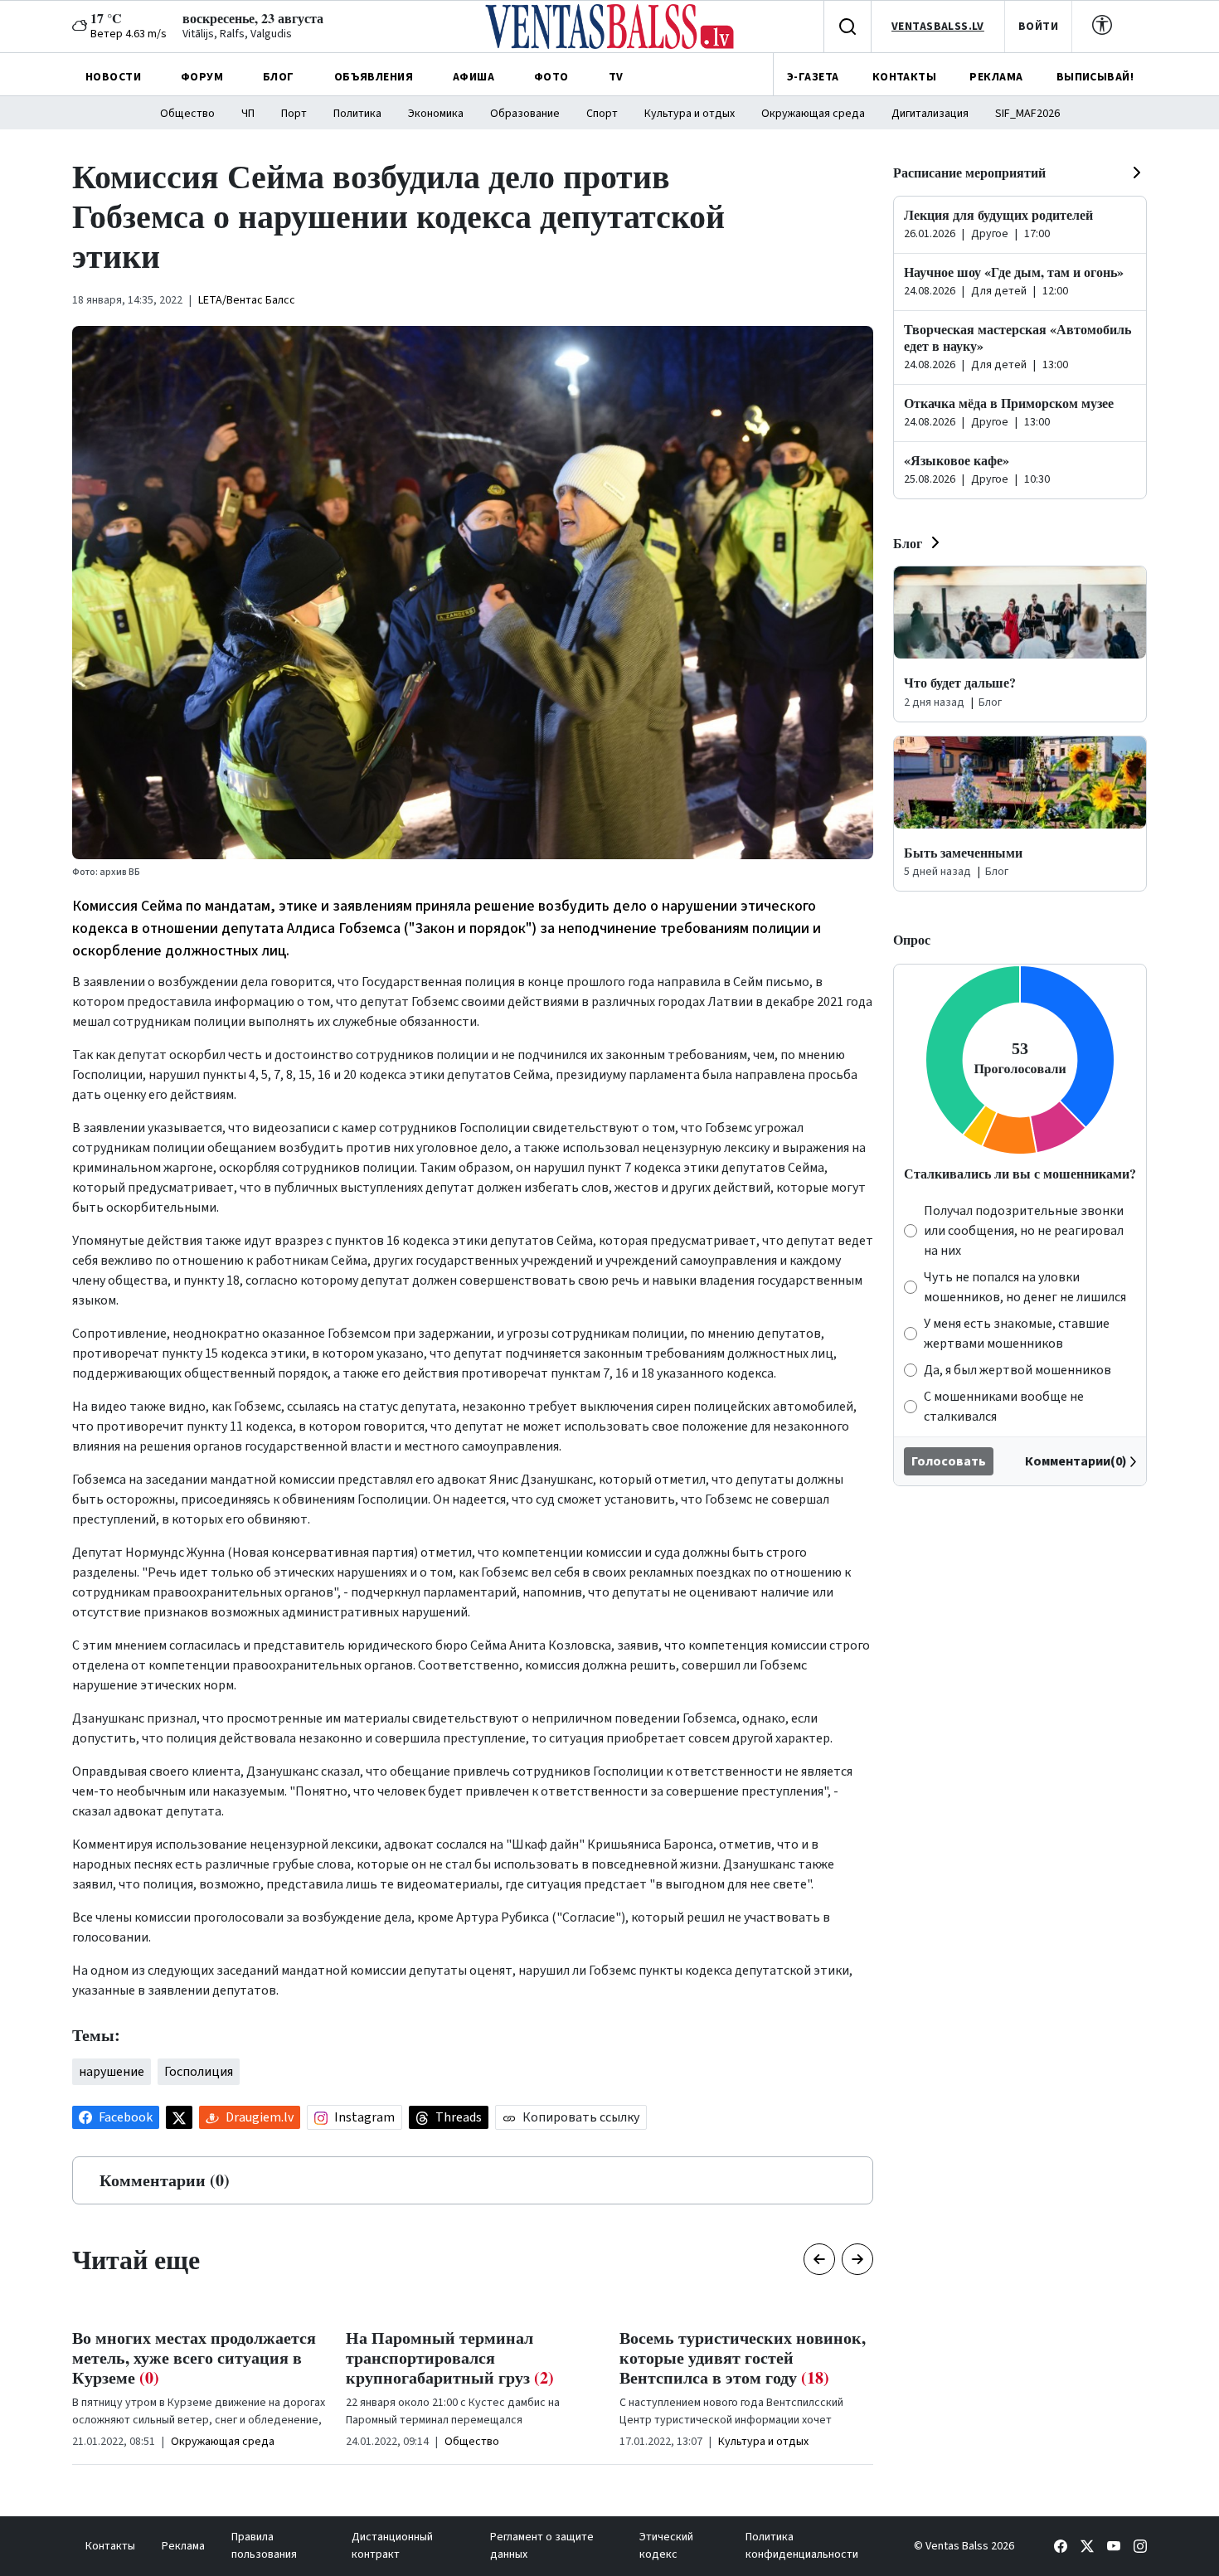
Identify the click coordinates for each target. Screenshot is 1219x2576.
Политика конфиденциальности (802, 2546)
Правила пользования (264, 2546)
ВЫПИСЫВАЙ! (1095, 77)
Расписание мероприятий (969, 172)
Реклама (183, 2546)
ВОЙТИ (1038, 27)
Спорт (602, 114)
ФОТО (551, 77)
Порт (294, 114)
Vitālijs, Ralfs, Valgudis (237, 34)
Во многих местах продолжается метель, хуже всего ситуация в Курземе (194, 2357)
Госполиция (199, 2072)
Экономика (436, 114)
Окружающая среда (813, 114)
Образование (525, 114)
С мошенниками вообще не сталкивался (1004, 1407)
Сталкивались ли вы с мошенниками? (1020, 1173)
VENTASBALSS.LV (938, 27)
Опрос (912, 939)
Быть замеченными (963, 852)
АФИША (474, 77)
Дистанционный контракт (392, 2546)
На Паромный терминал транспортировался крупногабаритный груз (450, 2357)
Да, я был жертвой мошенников (1017, 1370)
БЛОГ (279, 77)
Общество (187, 114)
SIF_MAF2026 (1027, 114)
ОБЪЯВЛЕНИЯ (374, 77)
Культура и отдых (690, 114)
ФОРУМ (202, 77)
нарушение (112, 2072)
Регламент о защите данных (542, 2546)
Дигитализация (930, 114)
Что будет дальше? (960, 682)
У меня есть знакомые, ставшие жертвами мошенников (1017, 1334)
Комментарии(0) (1076, 1461)
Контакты (110, 2546)
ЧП (248, 114)
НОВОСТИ (113, 77)
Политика (357, 114)
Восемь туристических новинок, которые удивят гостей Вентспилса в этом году (743, 2357)
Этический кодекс (666, 2546)
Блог (908, 543)
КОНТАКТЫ (904, 77)
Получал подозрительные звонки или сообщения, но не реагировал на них (1024, 1231)
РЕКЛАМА (996, 77)
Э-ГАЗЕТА (813, 77)
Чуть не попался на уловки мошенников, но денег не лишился (1025, 1287)
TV (616, 77)
